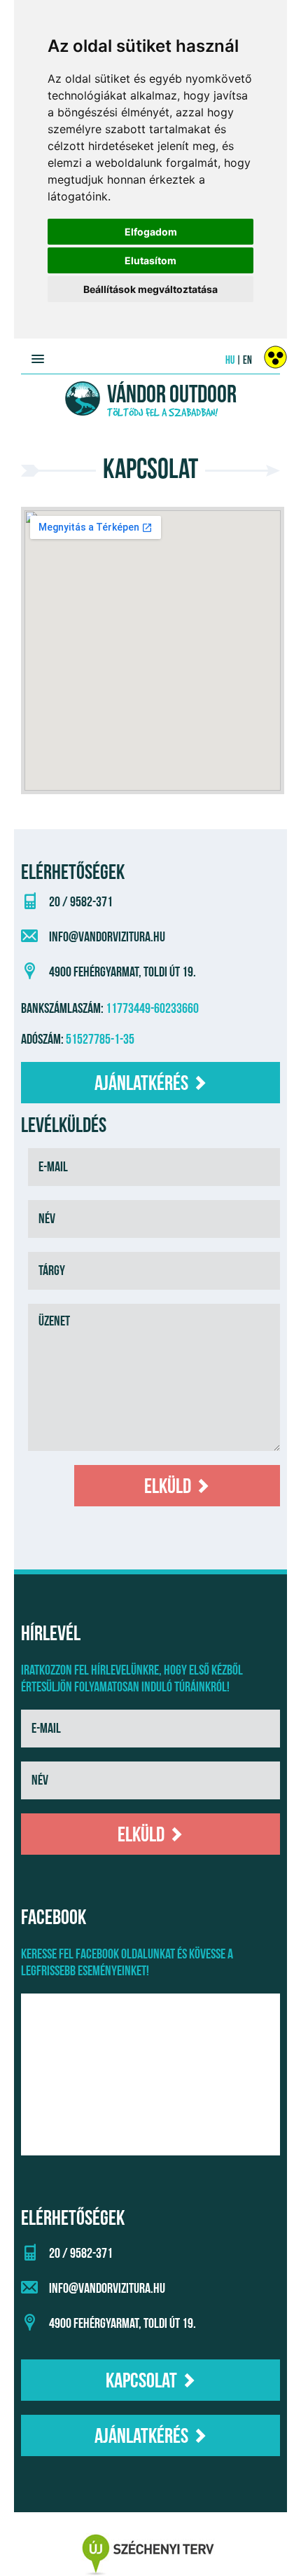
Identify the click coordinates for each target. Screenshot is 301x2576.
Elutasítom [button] (150, 260)
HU (230, 361)
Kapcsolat (143, 2381)
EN (247, 361)
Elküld (169, 1487)
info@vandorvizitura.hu (107, 937)
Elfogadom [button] (151, 232)
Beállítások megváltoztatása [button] (150, 289)
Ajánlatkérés (143, 1084)
